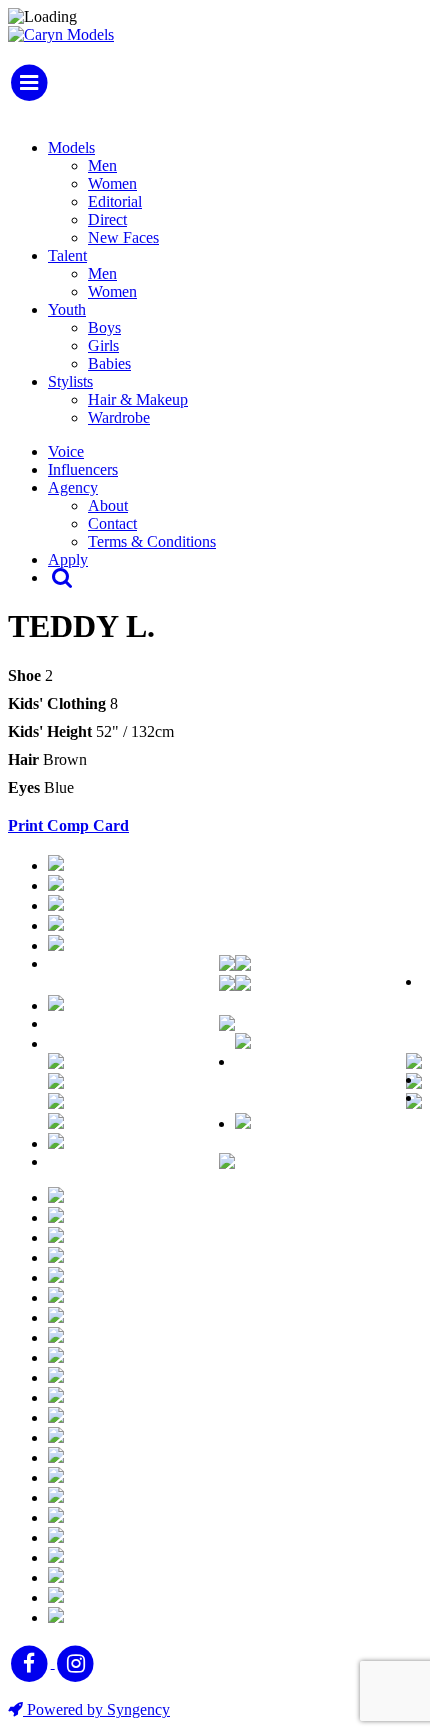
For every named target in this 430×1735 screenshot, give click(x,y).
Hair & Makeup (138, 399)
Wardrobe (119, 417)
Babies (109, 363)
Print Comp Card (68, 825)
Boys (104, 327)
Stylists (70, 381)
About (108, 505)
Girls (103, 345)
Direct (107, 219)
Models (71, 147)
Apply (68, 559)
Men (102, 165)
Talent (67, 255)
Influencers (83, 469)
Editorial (115, 201)
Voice (66, 451)
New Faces (123, 237)
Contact (112, 523)
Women (112, 183)
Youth (67, 309)
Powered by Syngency (96, 1709)
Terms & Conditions (152, 541)
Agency (73, 487)
